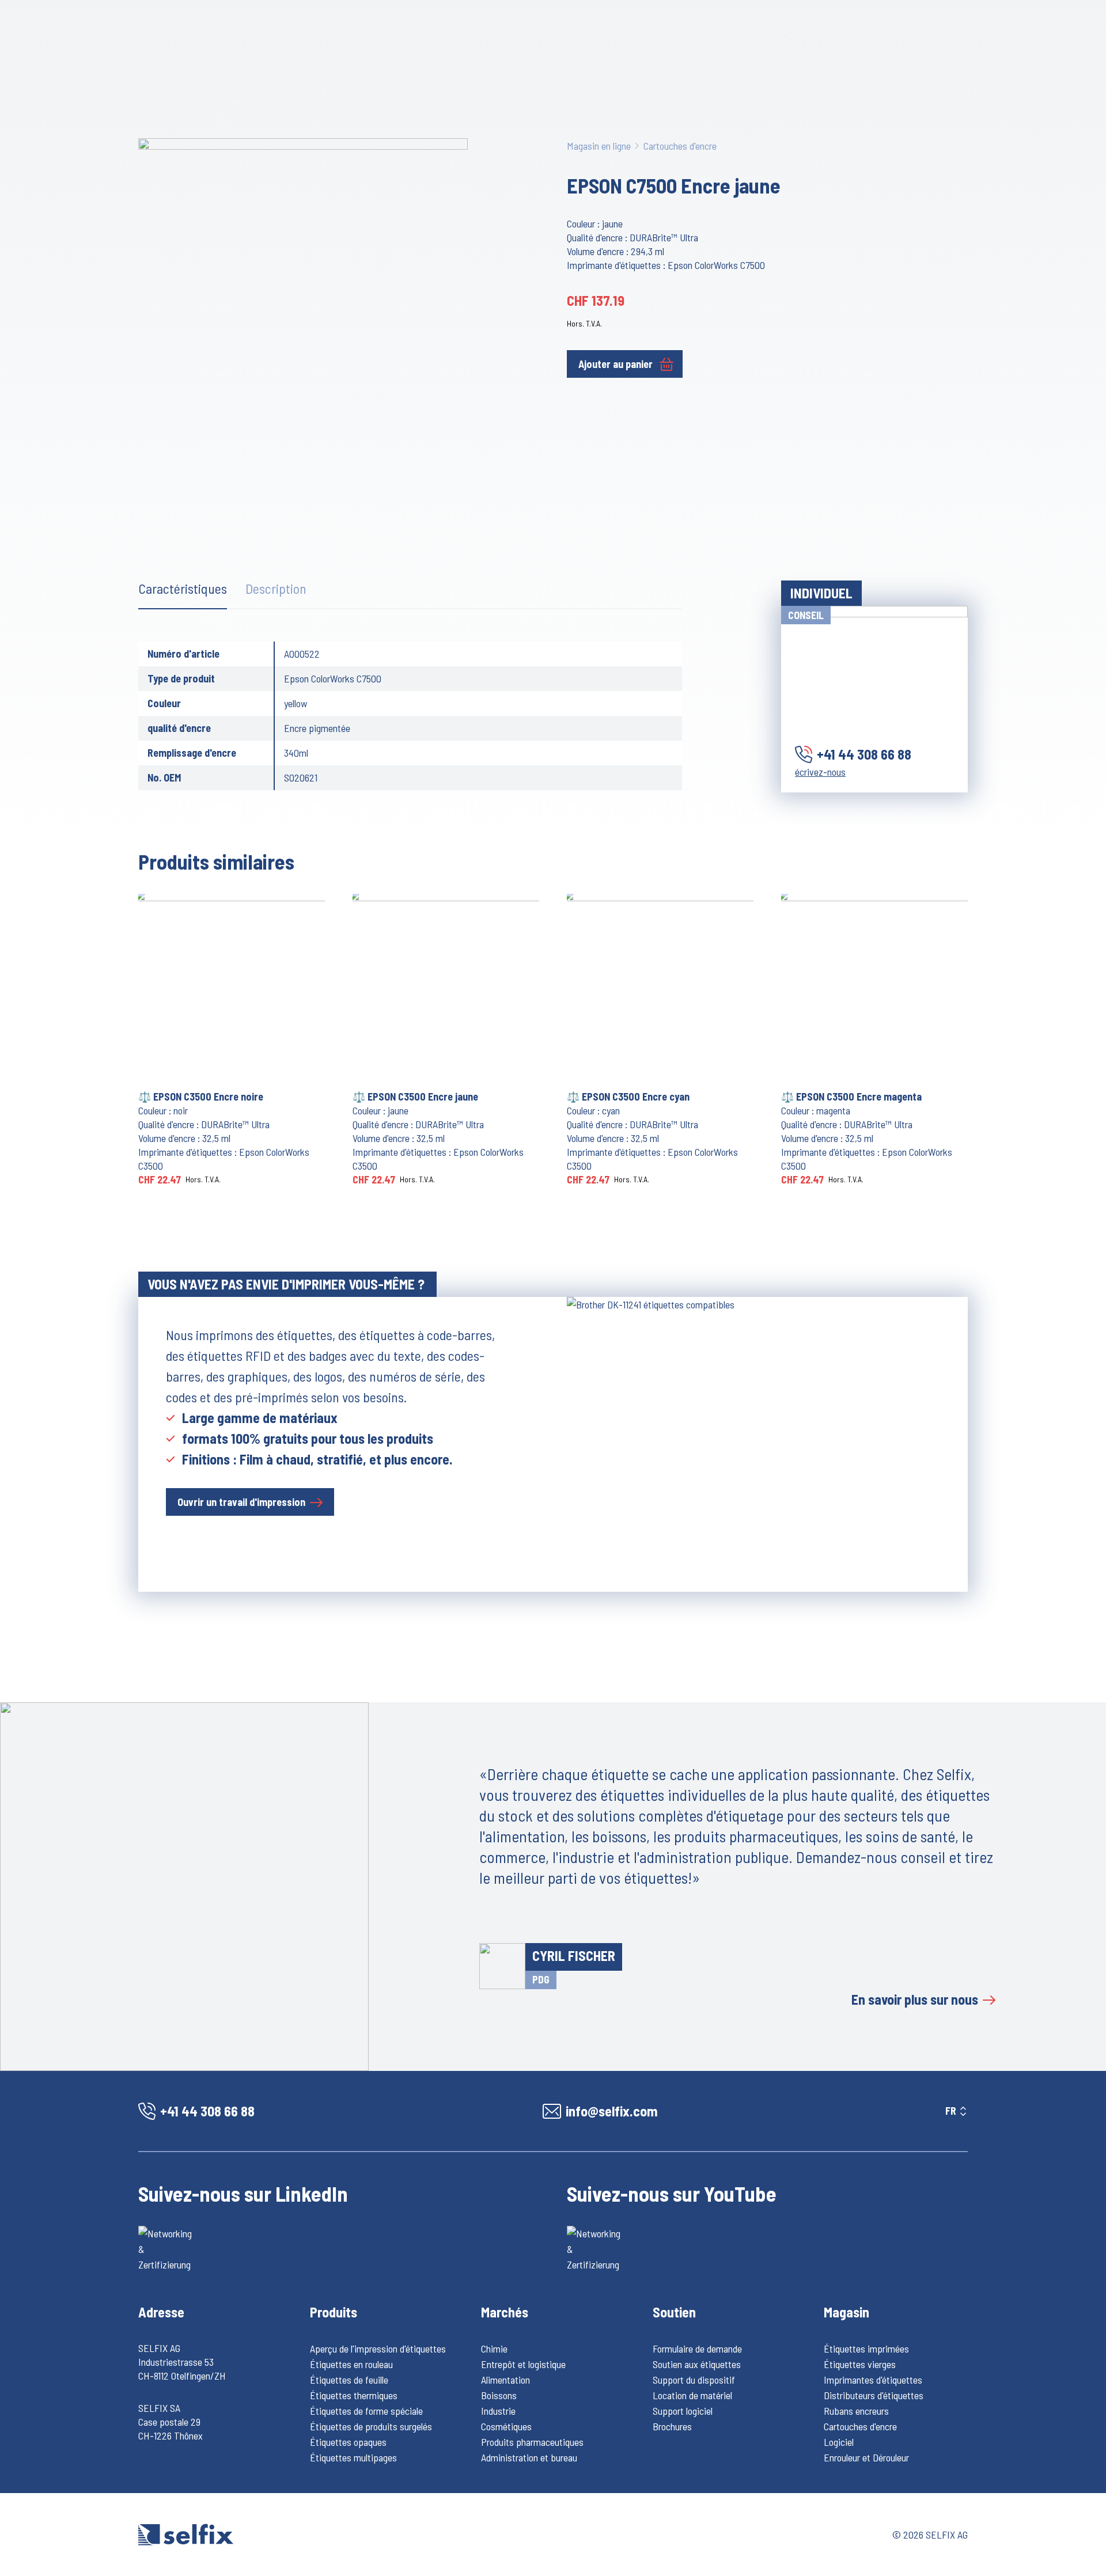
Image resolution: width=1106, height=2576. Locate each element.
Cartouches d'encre (680, 146)
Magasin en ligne (599, 146)
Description (276, 588)
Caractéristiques (183, 588)
